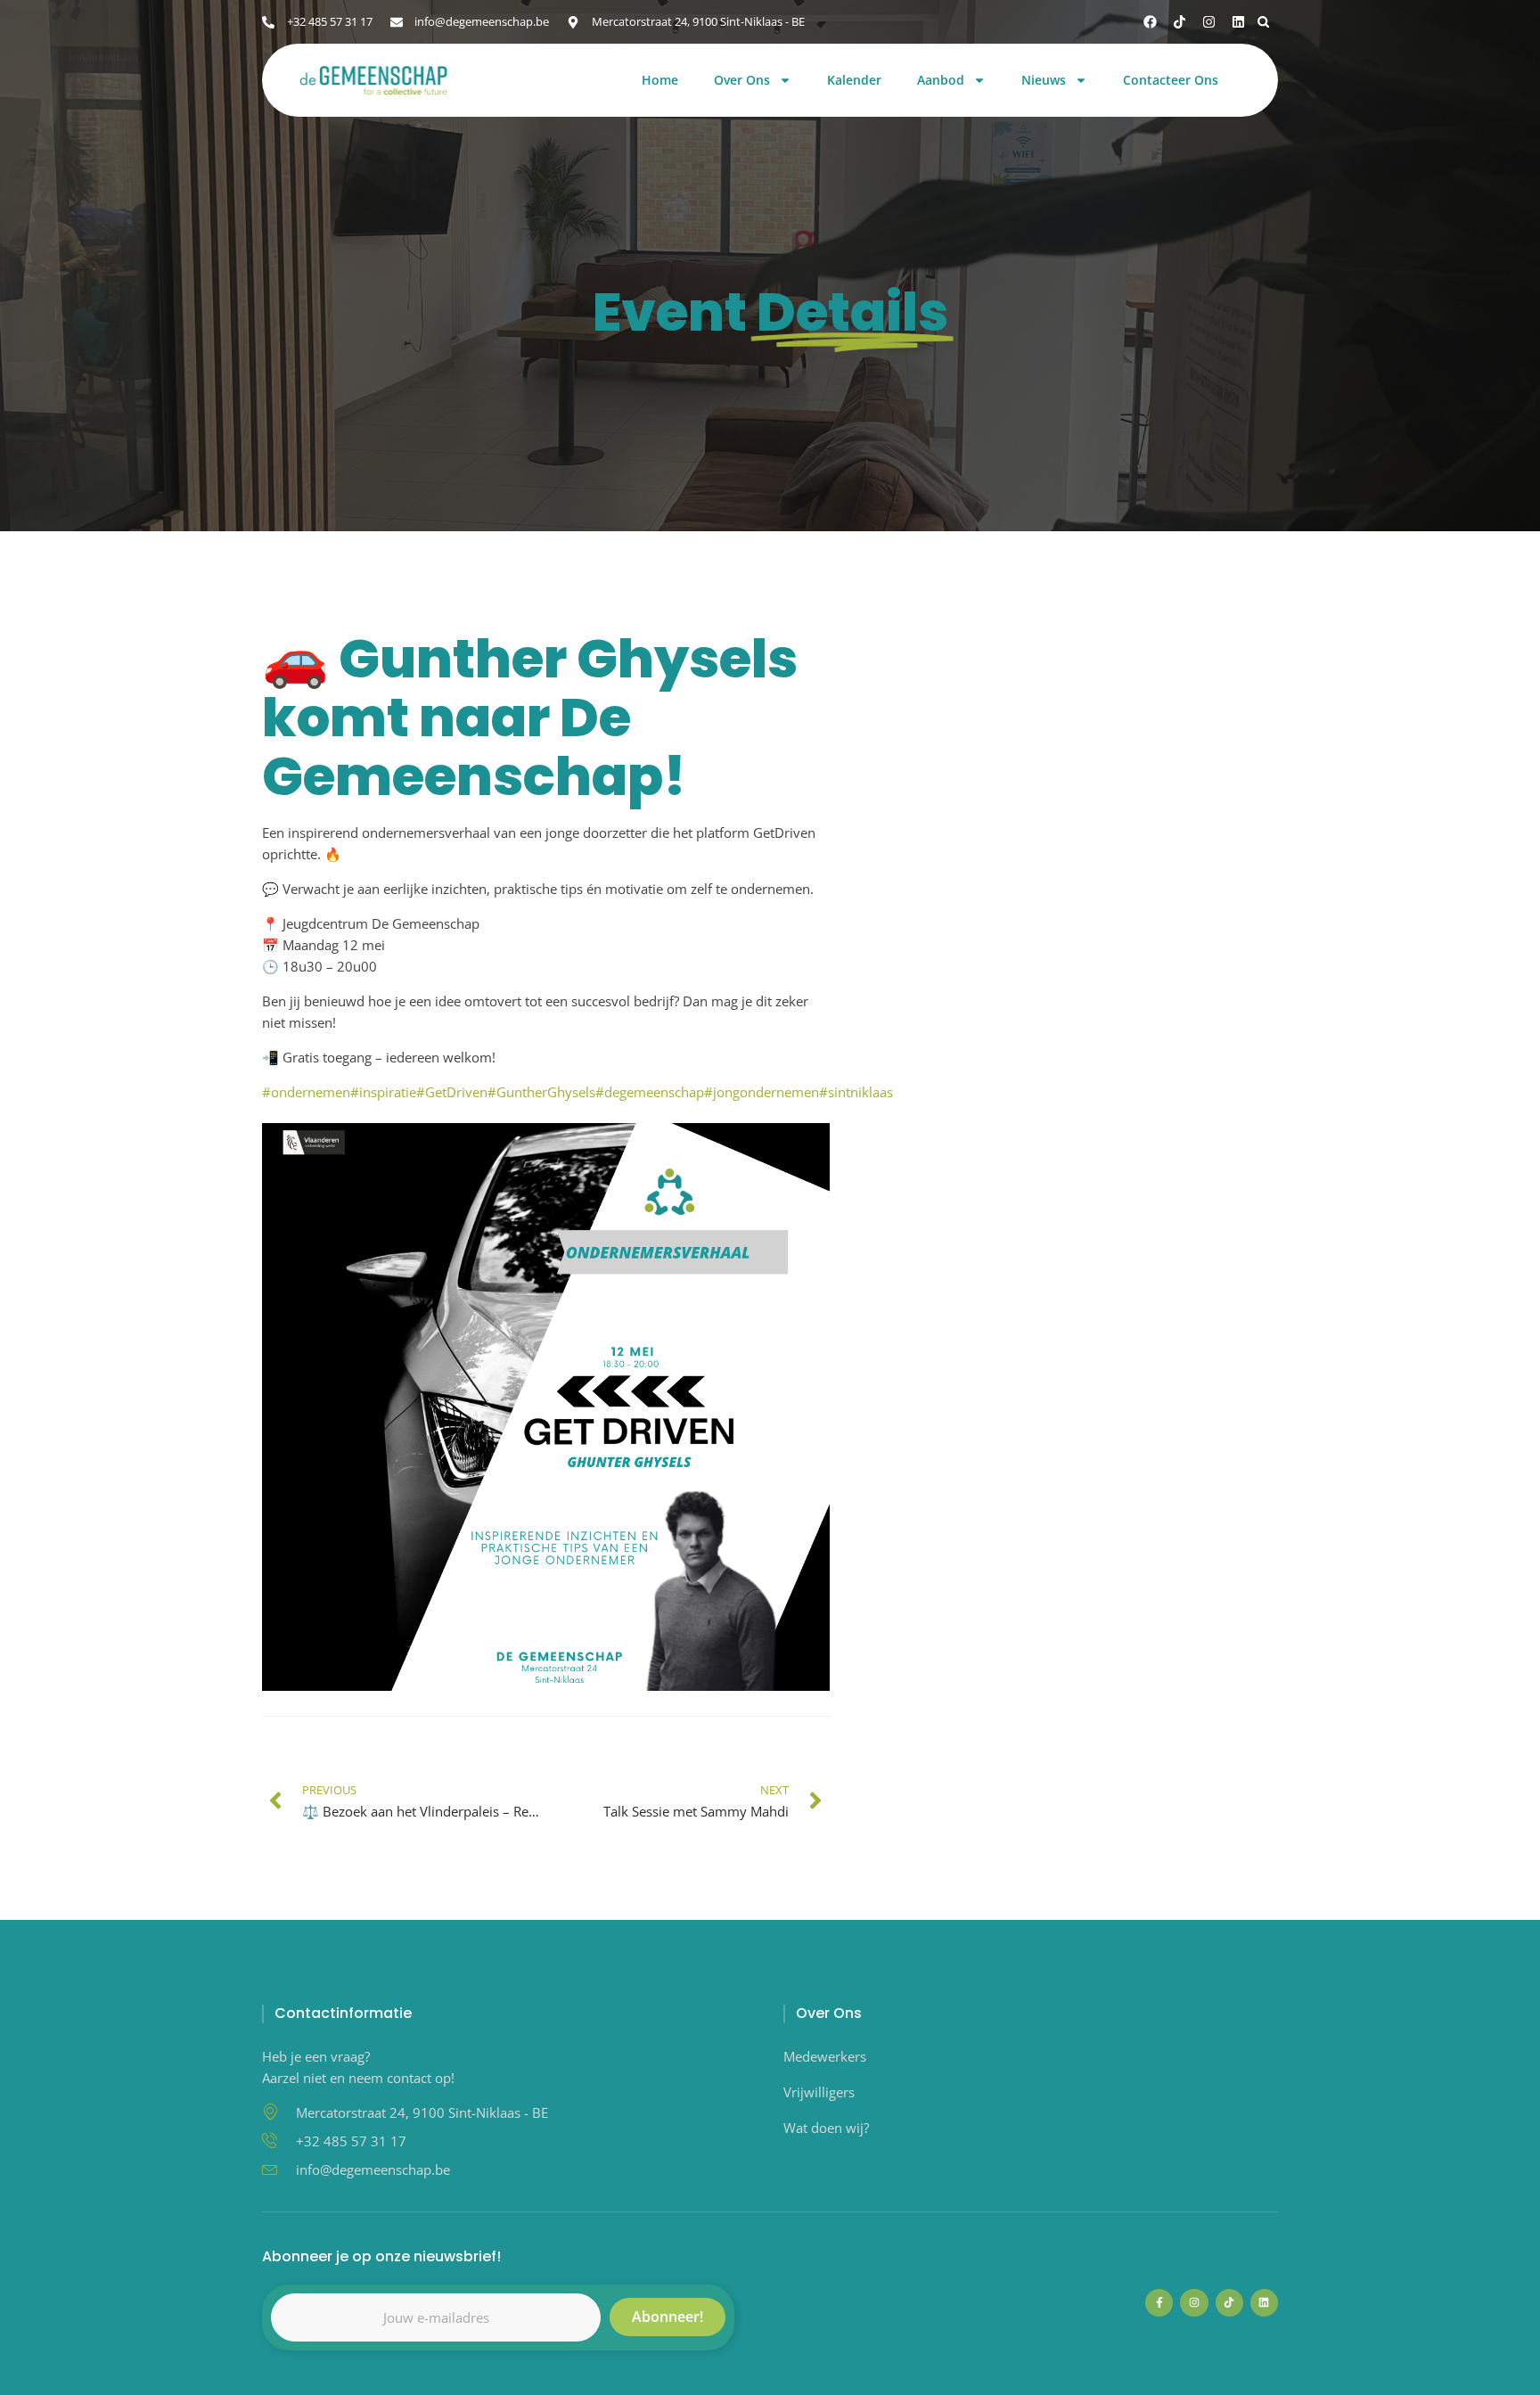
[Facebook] (1150, 22)
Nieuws (1044, 81)
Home (660, 81)
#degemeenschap (650, 1092)
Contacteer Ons (1171, 81)
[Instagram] (1209, 22)
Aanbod (941, 81)
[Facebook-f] (1159, 2303)
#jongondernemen (762, 1092)
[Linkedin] (1238, 22)
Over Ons (742, 81)
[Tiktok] (1180, 22)
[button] (1263, 22)
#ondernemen (306, 1092)
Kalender (854, 81)
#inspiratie (383, 1092)
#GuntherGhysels (541, 1092)
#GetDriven (452, 1092)
